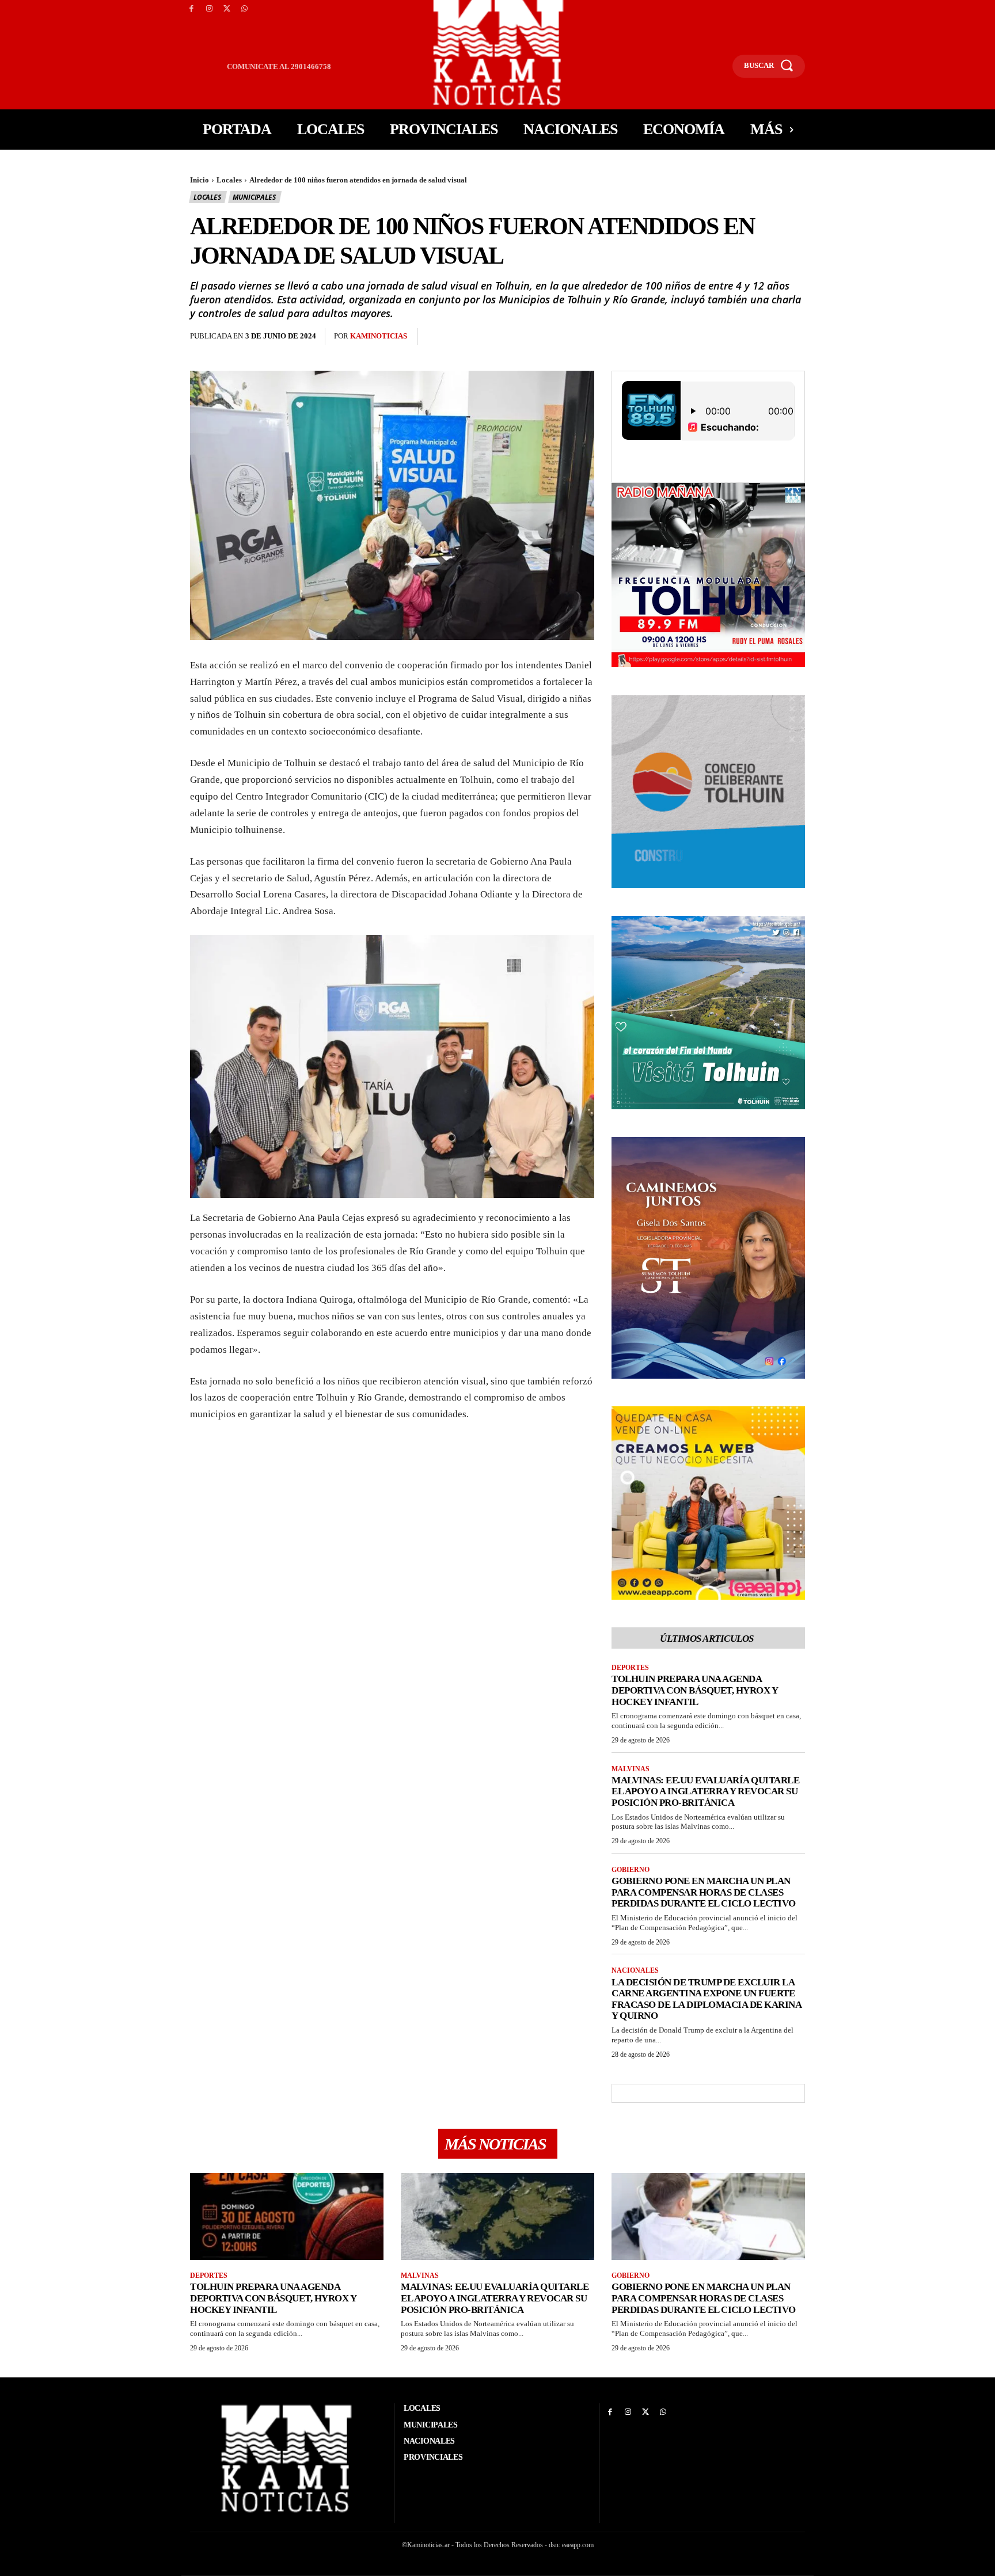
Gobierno (631, 1870)
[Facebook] (191, 9)
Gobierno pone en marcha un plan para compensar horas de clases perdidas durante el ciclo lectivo (704, 1892)
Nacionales (635, 1970)
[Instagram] (209, 9)
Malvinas (631, 1769)
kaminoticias (379, 336)
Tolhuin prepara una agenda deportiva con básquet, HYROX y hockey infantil (695, 1690)
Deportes (630, 1668)
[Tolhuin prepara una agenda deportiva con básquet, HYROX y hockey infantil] (287, 2217)
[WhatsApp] (244, 9)
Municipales (254, 197)
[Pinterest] (491, 337)
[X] (227, 9)
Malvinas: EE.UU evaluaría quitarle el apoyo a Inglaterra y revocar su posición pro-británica (705, 1791)
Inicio (200, 180)
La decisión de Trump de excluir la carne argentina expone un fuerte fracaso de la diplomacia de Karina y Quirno (707, 1999)
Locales (229, 180)
